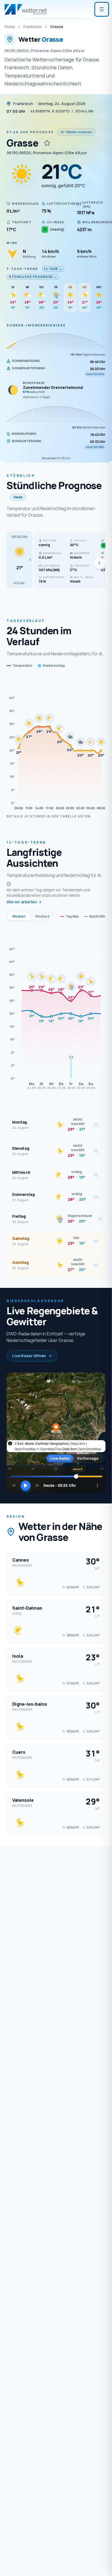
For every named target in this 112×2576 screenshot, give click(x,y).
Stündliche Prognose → (33, 277)
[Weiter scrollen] (99, 563)
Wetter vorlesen (79, 132)
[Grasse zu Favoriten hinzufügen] (47, 143)
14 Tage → (53, 269)
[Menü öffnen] (102, 9)
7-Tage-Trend (22, 269)
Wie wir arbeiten (22, 902)
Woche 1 (19, 916)
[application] (56, 744)
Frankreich (33, 27)
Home (10, 27)
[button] (20, 560)
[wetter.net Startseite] (26, 9)
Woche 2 (42, 916)
